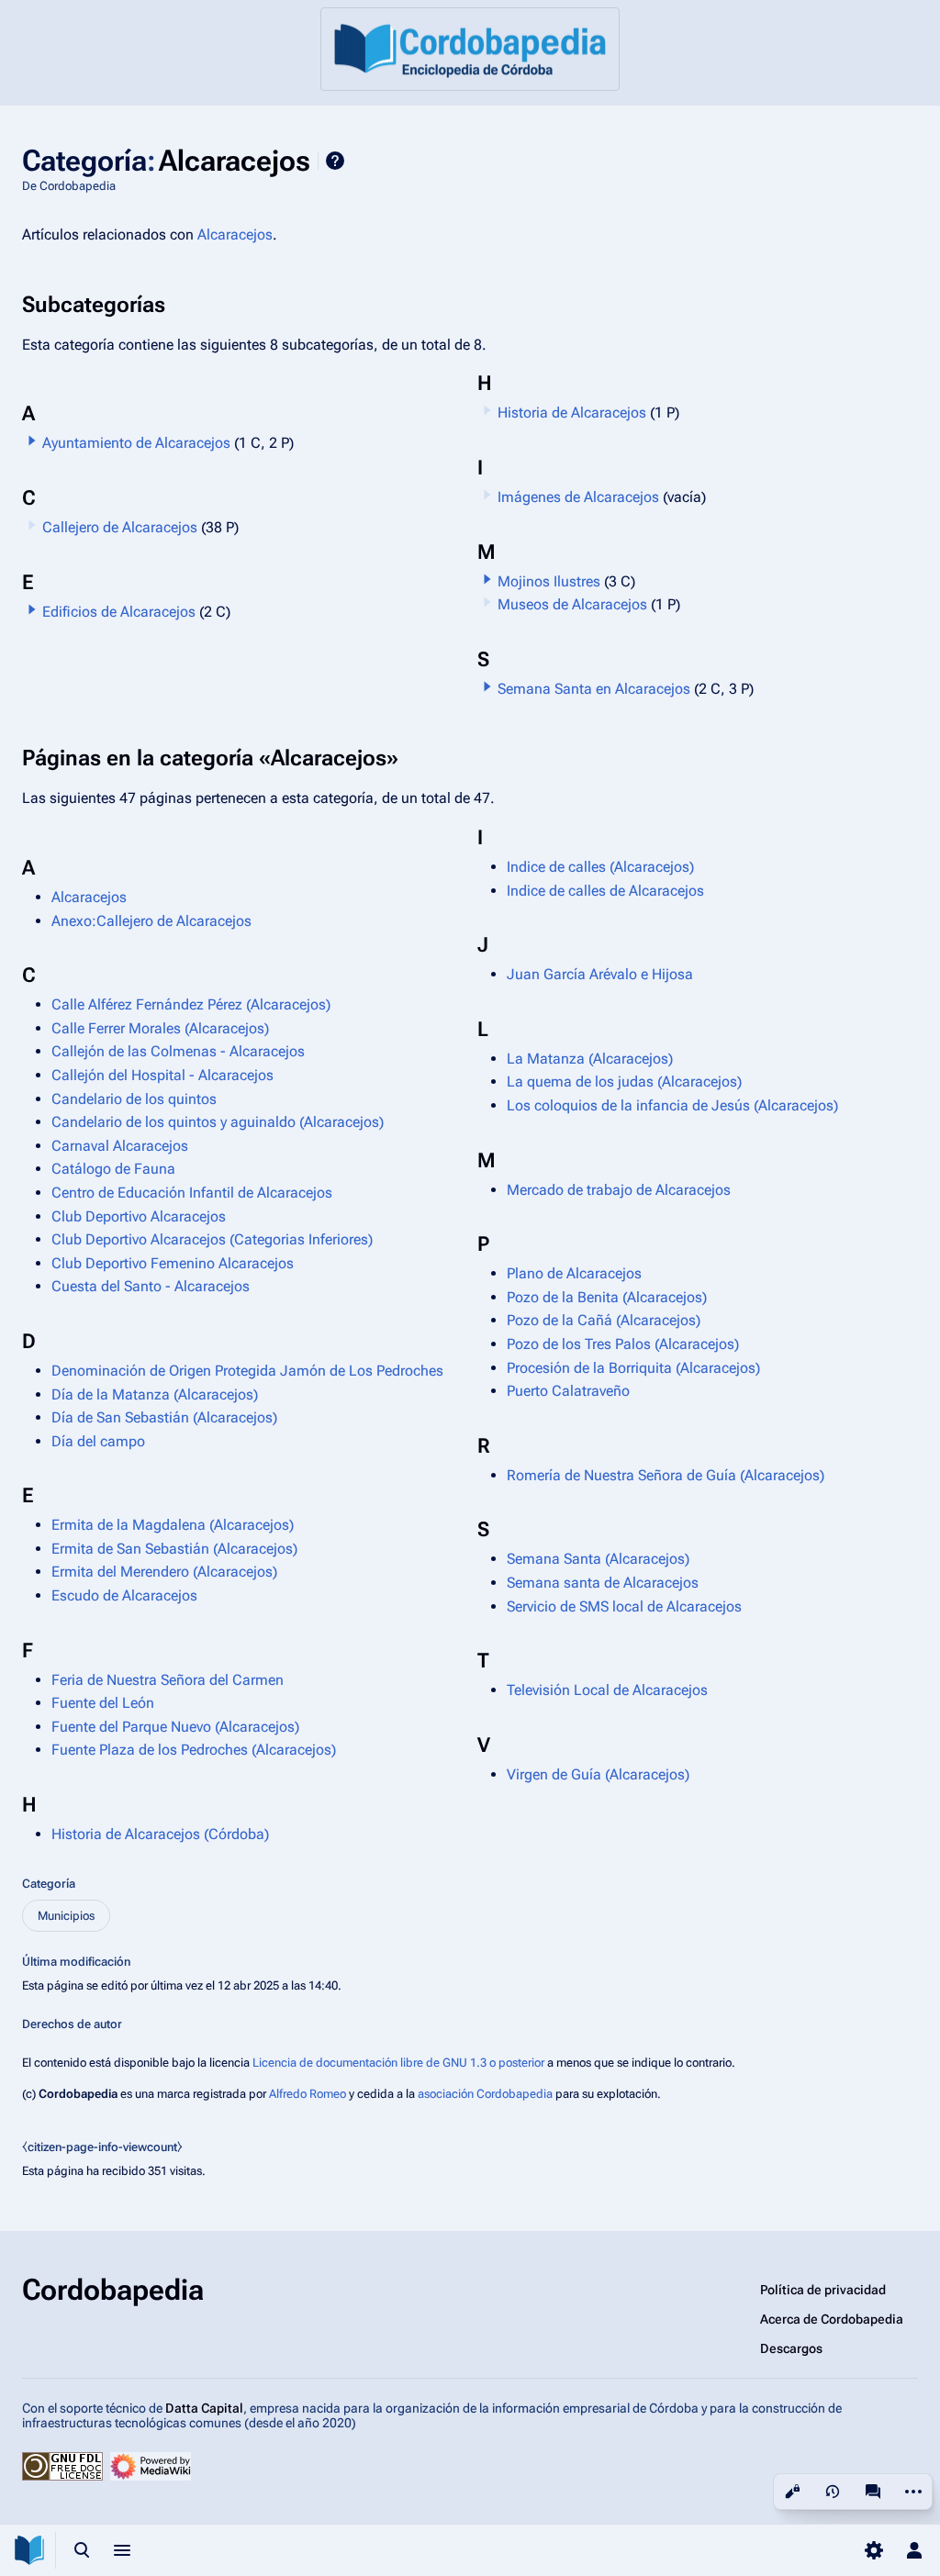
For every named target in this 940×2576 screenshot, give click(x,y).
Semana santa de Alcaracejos (603, 1583)
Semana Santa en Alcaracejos (594, 689)
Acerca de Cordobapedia (832, 2319)
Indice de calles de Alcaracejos (605, 891)
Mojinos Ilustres (549, 581)
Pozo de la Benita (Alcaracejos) (607, 1297)
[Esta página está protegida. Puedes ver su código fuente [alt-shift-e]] (792, 2492)
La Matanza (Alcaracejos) (590, 1059)
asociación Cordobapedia (485, 2094)
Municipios (66, 1916)
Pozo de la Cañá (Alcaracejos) (604, 1320)
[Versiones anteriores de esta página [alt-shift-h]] (833, 2492)
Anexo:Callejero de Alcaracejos (151, 921)
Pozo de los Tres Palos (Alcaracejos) (623, 1344)
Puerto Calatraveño (568, 1391)
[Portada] (470, 49)
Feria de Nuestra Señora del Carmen (168, 1680)
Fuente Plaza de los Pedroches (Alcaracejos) (194, 1750)
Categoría (49, 1884)
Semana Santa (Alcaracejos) (598, 1559)
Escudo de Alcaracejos (124, 1595)
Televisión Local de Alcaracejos (607, 1690)
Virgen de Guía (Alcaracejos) (598, 1774)
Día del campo (98, 1441)
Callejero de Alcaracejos (120, 527)
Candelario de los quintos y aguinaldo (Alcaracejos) (218, 1122)
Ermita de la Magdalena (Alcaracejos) (173, 1525)
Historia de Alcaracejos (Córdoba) (160, 1834)
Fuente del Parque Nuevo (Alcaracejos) (175, 1727)
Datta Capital (204, 2408)
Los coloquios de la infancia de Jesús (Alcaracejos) (672, 1105)
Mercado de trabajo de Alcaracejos (619, 1190)
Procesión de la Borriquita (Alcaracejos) (633, 1368)
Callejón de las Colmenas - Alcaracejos (178, 1051)
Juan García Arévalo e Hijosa (600, 974)
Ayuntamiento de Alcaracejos (136, 443)
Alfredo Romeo (308, 2094)
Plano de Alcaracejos (574, 1273)
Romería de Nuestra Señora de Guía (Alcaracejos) (666, 1475)
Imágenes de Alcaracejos (578, 497)
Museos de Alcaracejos (572, 604)
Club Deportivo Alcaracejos (139, 1216)
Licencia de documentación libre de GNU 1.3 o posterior (398, 2063)
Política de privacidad (823, 2290)
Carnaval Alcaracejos (120, 1146)
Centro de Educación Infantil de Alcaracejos (192, 1193)
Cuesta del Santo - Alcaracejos (151, 1286)
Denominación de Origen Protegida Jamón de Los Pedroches (247, 1371)
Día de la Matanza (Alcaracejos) (155, 1394)
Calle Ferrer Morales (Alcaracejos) (160, 1028)
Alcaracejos (235, 234)
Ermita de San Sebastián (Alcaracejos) (174, 1549)
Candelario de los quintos (134, 1099)
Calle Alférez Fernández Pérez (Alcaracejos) (191, 1004)
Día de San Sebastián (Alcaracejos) (164, 1417)
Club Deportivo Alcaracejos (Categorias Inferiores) (212, 1239)
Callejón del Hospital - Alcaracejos (162, 1075)
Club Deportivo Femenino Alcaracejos (173, 1263)
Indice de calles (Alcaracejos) (600, 867)
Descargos (791, 2348)
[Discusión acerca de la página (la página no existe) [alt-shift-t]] (873, 2492)
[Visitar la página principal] (29, 2550)
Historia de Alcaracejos (572, 413)
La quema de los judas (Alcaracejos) (624, 1082)
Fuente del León (103, 1703)
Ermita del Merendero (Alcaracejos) (164, 1572)
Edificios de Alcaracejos (119, 612)
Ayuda (335, 161)
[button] (32, 440)
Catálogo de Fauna (113, 1169)
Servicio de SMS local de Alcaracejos (624, 1606)
